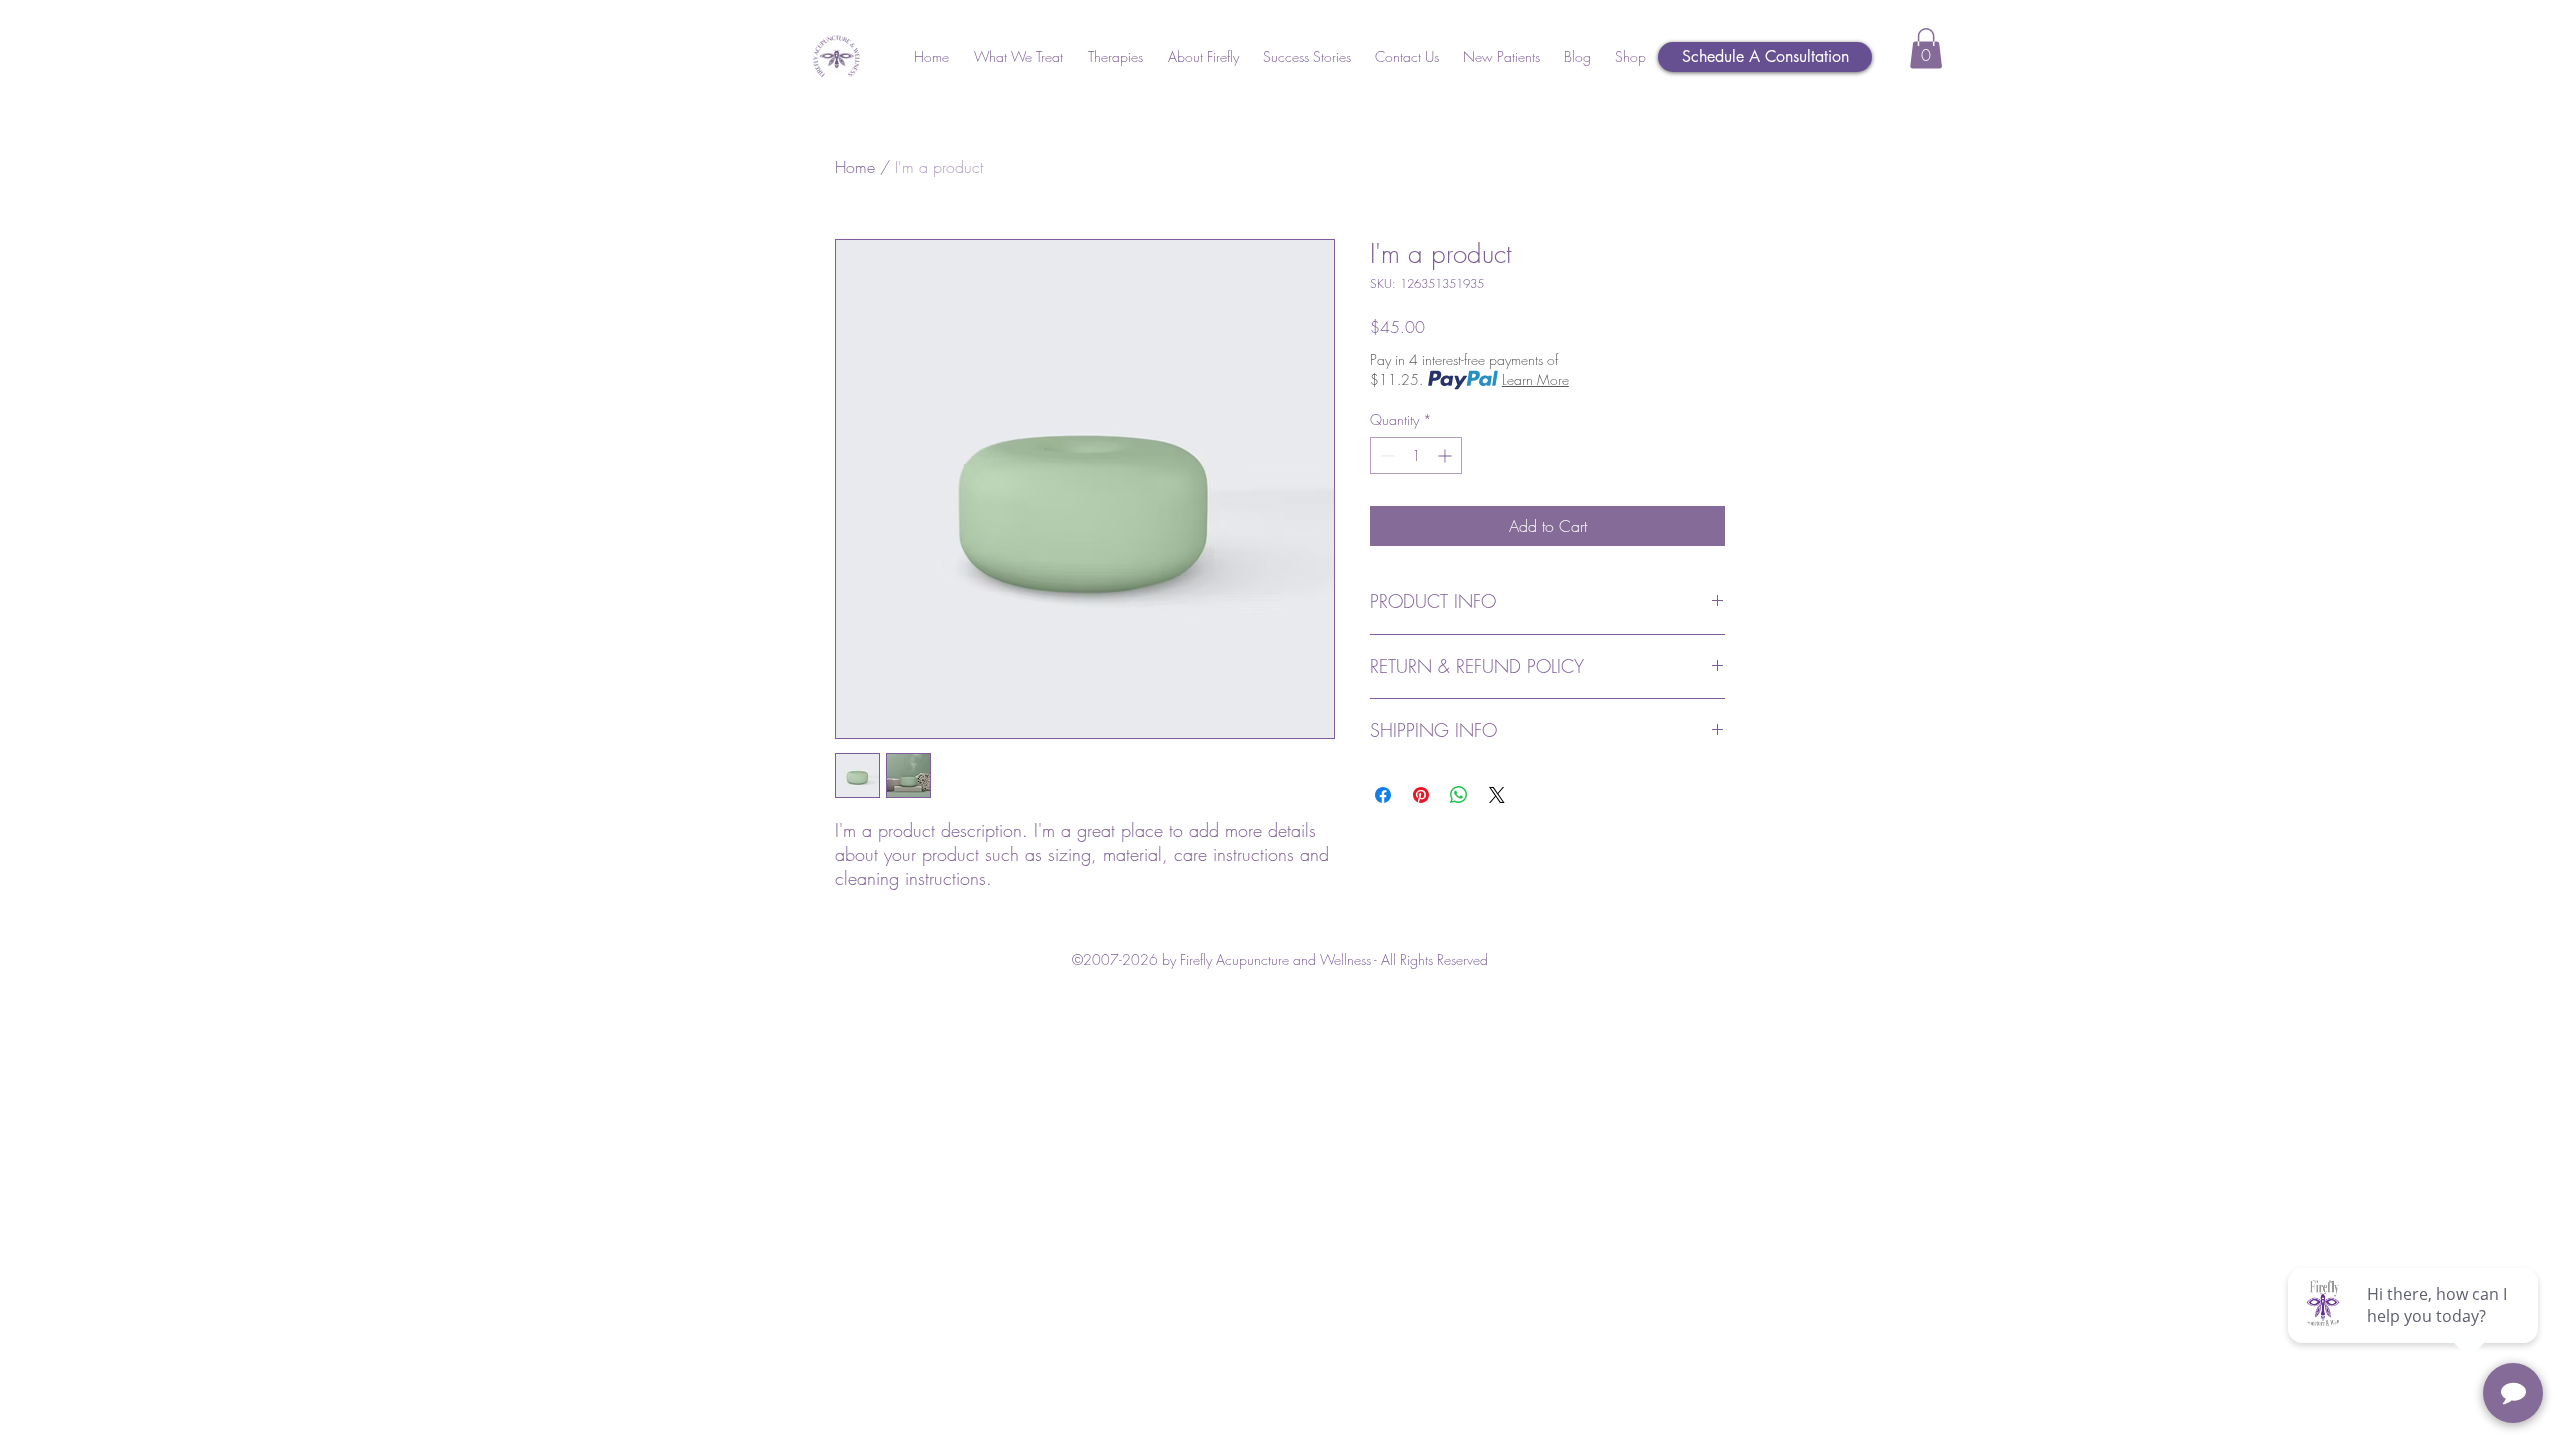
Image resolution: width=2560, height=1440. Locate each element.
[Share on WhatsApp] (1459, 795)
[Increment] (1446, 455)
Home (855, 167)
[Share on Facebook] (1383, 795)
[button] (1018, 57)
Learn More (1535, 379)
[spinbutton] (1416, 455)
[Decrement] (1385, 455)
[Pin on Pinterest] (1421, 795)
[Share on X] (1497, 795)
